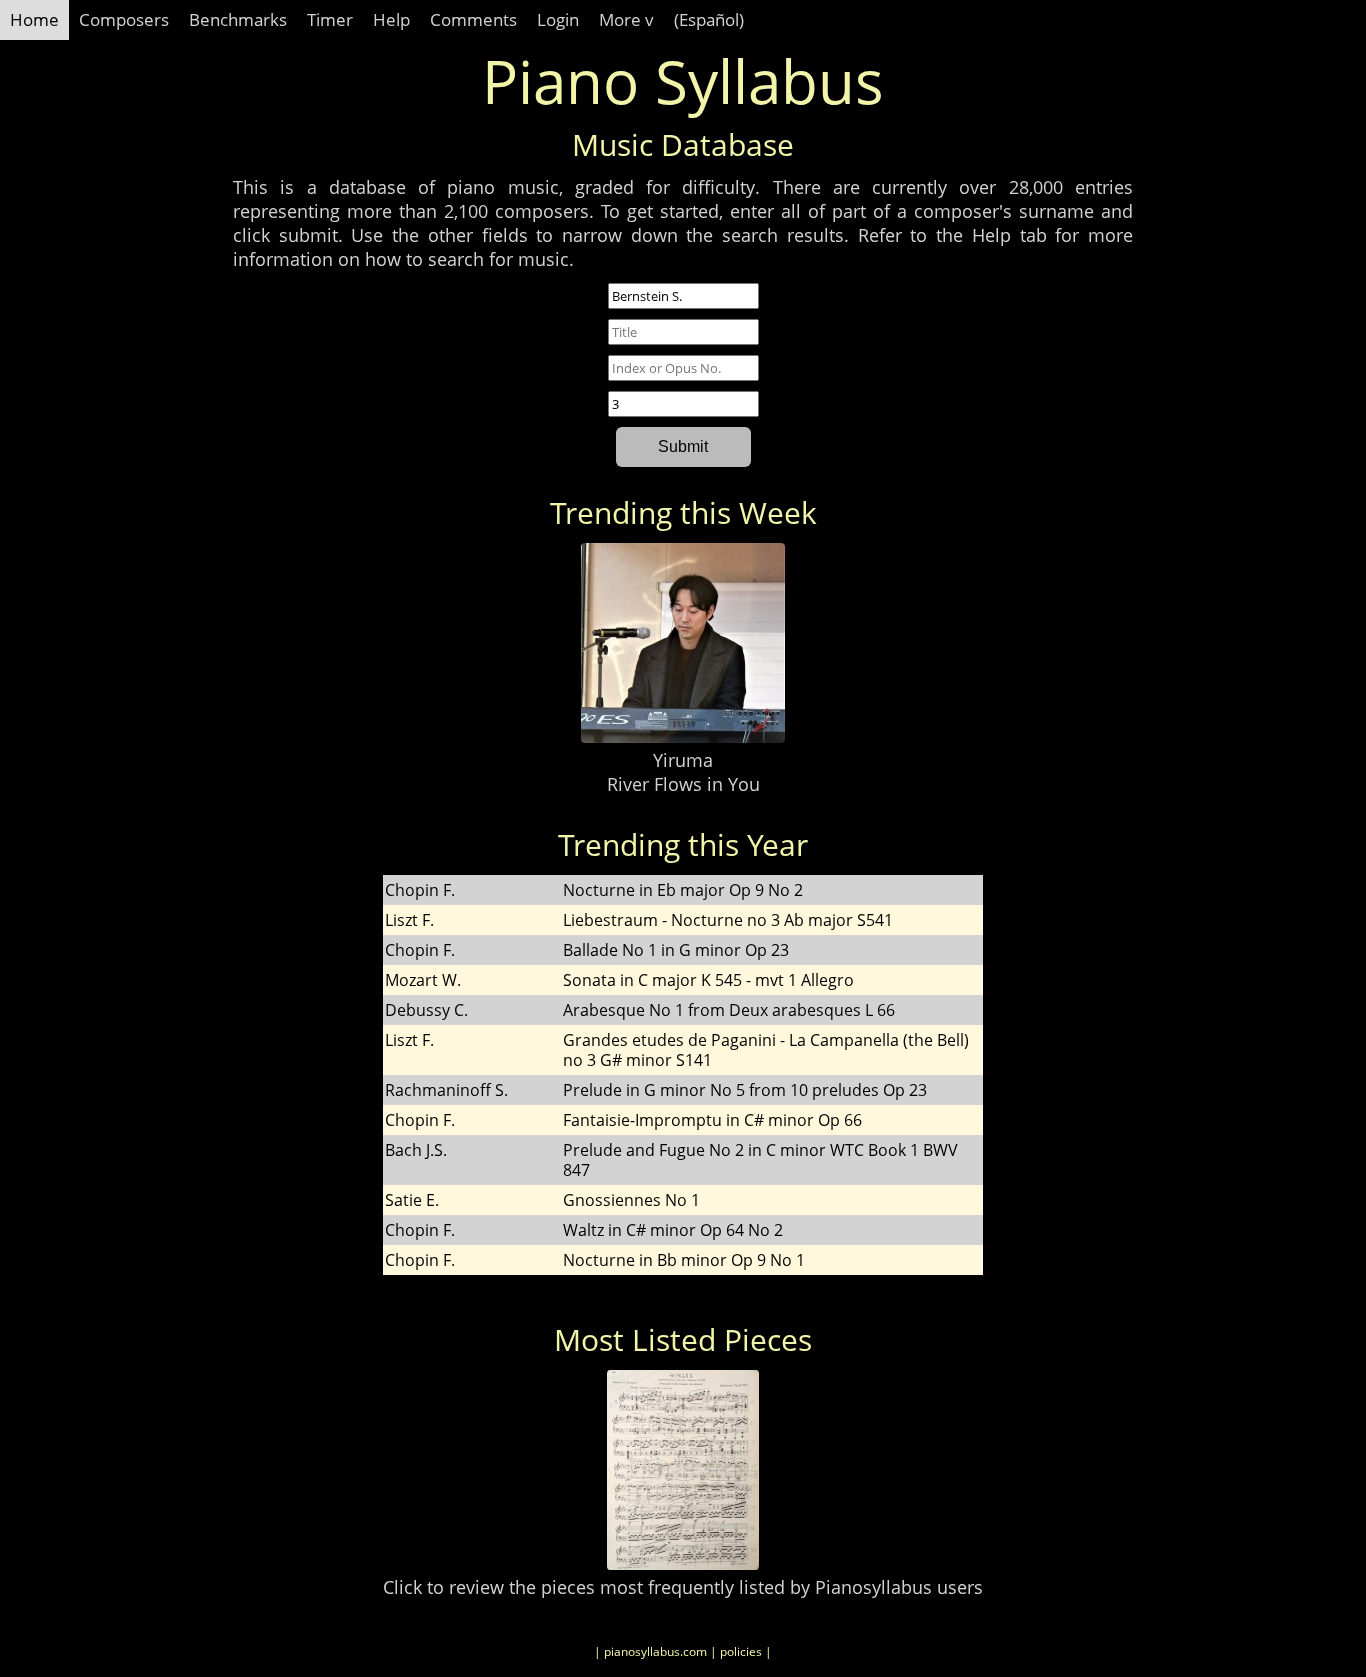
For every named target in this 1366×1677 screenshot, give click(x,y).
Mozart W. (423, 980)
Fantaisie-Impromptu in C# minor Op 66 (712, 1120)
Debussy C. (426, 1010)
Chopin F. (420, 890)
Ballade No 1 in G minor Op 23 (676, 950)
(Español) (709, 19)
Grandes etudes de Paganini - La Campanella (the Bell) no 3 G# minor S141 (766, 1050)
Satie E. (412, 1200)
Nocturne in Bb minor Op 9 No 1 (684, 1260)
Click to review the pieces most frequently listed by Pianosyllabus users (683, 1587)
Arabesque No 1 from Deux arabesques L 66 (729, 1010)
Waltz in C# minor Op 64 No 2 (673, 1230)
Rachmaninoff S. (446, 1090)
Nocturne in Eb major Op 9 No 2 (683, 890)
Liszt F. (409, 920)
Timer (330, 19)
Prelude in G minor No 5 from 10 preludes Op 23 (745, 1090)
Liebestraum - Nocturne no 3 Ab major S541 (728, 920)
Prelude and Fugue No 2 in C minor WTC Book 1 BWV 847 (760, 1160)
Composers (124, 19)
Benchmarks (238, 19)
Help (391, 19)
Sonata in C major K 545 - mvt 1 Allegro (708, 980)
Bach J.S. (416, 1150)
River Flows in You (683, 784)
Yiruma (683, 760)
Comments (473, 19)
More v (626, 19)
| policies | (741, 1651)
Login (558, 19)
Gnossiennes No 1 (631, 1200)
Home (34, 19)
